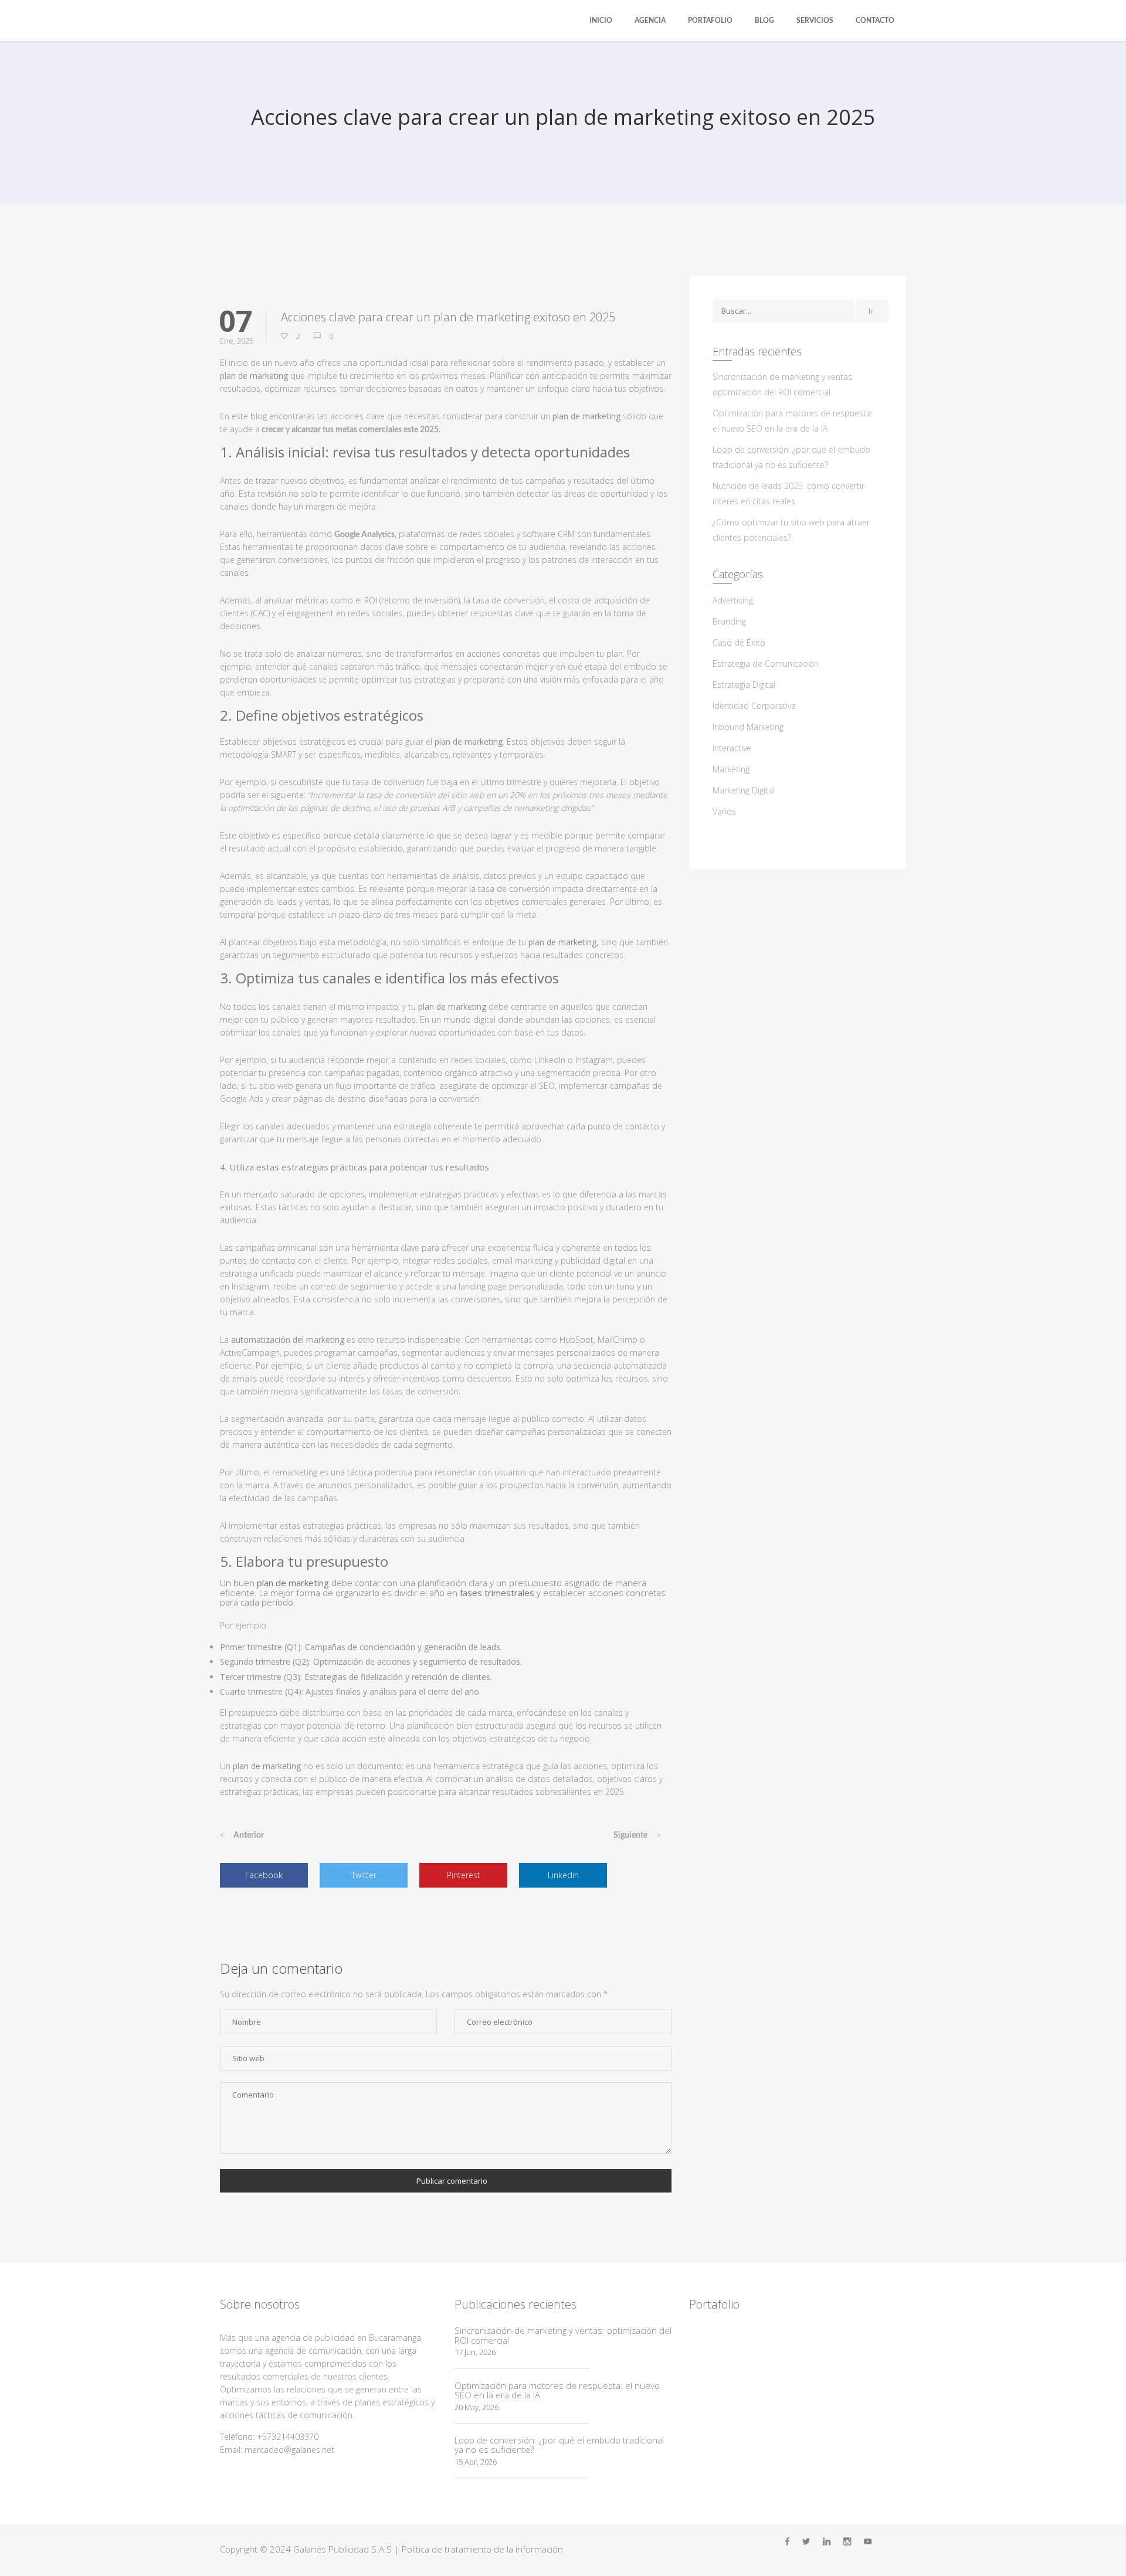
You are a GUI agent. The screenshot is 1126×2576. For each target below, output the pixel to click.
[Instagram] (847, 2542)
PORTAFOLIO (710, 21)
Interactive (732, 748)
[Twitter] (806, 2542)
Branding (729, 621)
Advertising (733, 600)
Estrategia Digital (744, 685)
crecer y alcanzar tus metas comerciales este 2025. (350, 430)
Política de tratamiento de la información (482, 2549)
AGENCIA (650, 21)
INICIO (601, 21)
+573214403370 (288, 2437)
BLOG (764, 21)
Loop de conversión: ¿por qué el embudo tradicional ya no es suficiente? (559, 2445)
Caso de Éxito (739, 642)
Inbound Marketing (748, 727)
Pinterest (464, 1875)
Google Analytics (364, 535)
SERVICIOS (815, 21)
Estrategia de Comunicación (766, 663)
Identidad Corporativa (754, 706)
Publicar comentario (452, 2181)
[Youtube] (868, 2542)
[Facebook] (787, 2542)
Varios (724, 811)
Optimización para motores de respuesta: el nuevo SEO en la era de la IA (557, 2390)
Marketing (731, 769)
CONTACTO (875, 21)
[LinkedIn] (827, 2542)
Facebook (264, 1875)
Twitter (364, 1875)
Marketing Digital (744, 790)
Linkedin (563, 1875)
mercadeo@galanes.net (289, 2450)
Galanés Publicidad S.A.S (342, 2549)
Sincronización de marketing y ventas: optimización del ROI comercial (563, 2335)
